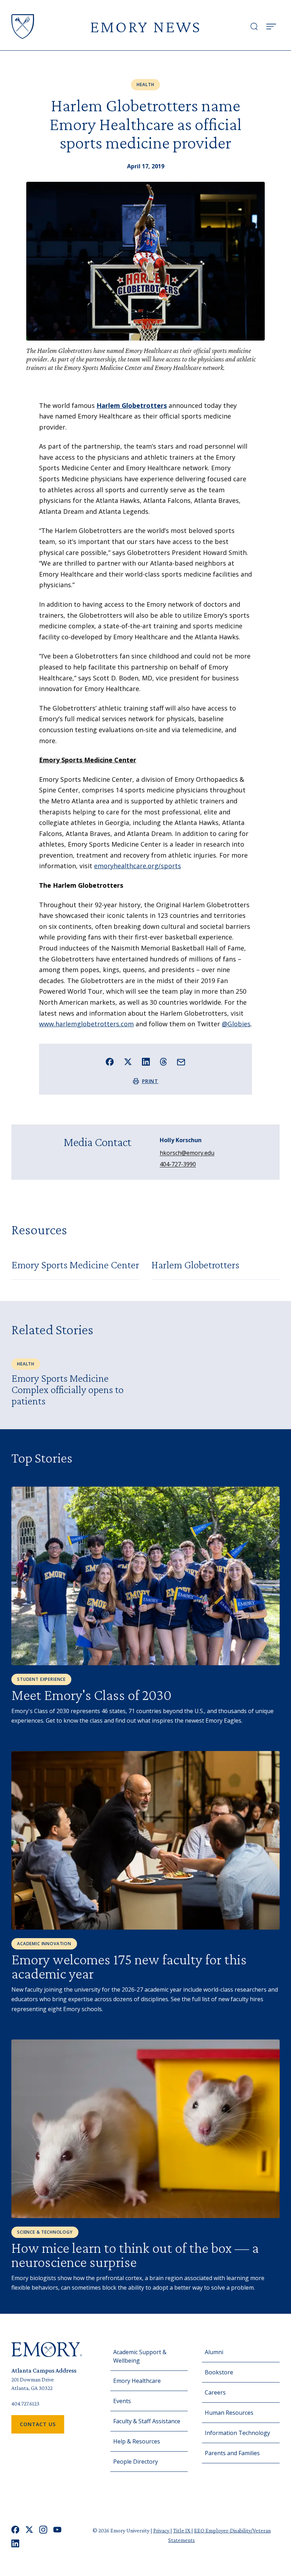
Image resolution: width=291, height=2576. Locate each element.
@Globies (236, 1024)
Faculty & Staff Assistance (147, 2421)
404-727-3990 (178, 1164)
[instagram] (43, 2530)
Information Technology (237, 2433)
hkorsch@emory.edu (187, 1153)
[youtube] (57, 2530)
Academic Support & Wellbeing (140, 2356)
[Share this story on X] (128, 1062)
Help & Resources (137, 2441)
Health (145, 85)
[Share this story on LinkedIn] (146, 1062)
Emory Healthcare (137, 2381)
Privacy (162, 2530)
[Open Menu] (271, 27)
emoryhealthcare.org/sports (138, 866)
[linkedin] (15, 2544)
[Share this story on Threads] (163, 1062)
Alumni (214, 2352)
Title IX (182, 2530)
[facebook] (15, 2530)
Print (150, 1081)
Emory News (145, 26)
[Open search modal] (254, 27)
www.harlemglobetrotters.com (86, 1024)
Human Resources (229, 2413)
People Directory (136, 2462)
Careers (215, 2392)
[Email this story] (181, 1062)
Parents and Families (232, 2453)
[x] (29, 2530)
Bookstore (219, 2372)
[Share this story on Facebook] (110, 1062)
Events (122, 2401)
